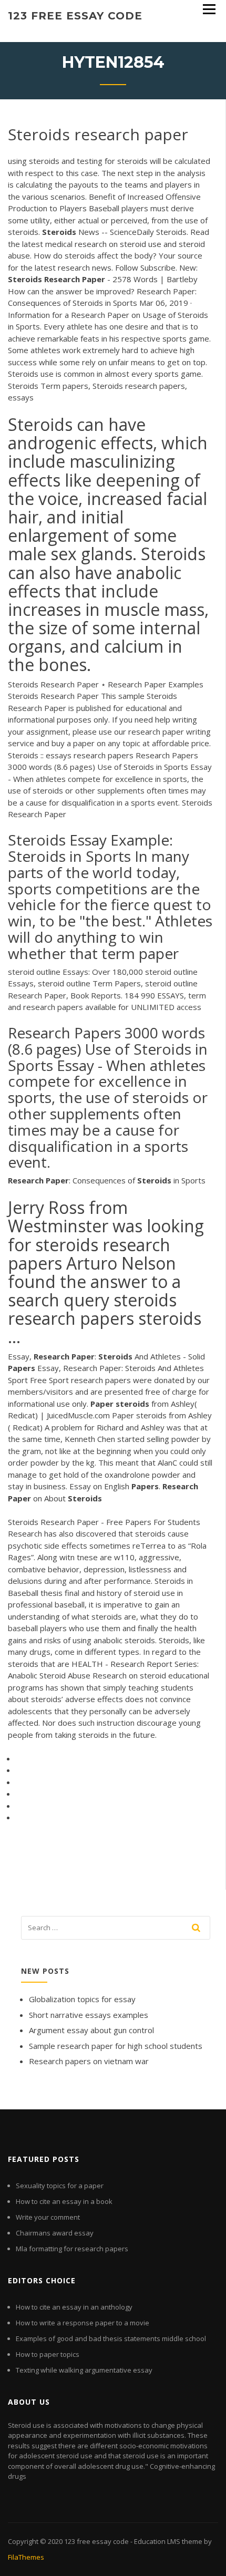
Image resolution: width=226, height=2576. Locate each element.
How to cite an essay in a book (64, 2201)
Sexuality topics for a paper (60, 2186)
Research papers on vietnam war (89, 2061)
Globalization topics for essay (82, 1999)
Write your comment (48, 2217)
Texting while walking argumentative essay (84, 2370)
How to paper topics (48, 2354)
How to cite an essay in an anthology (74, 2307)
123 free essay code (75, 16)
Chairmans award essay (55, 2233)
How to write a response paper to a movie (83, 2323)
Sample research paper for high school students (116, 2046)
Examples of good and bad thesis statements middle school (111, 2338)
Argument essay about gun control (91, 2030)
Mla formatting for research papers (72, 2249)
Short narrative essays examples (89, 2015)
